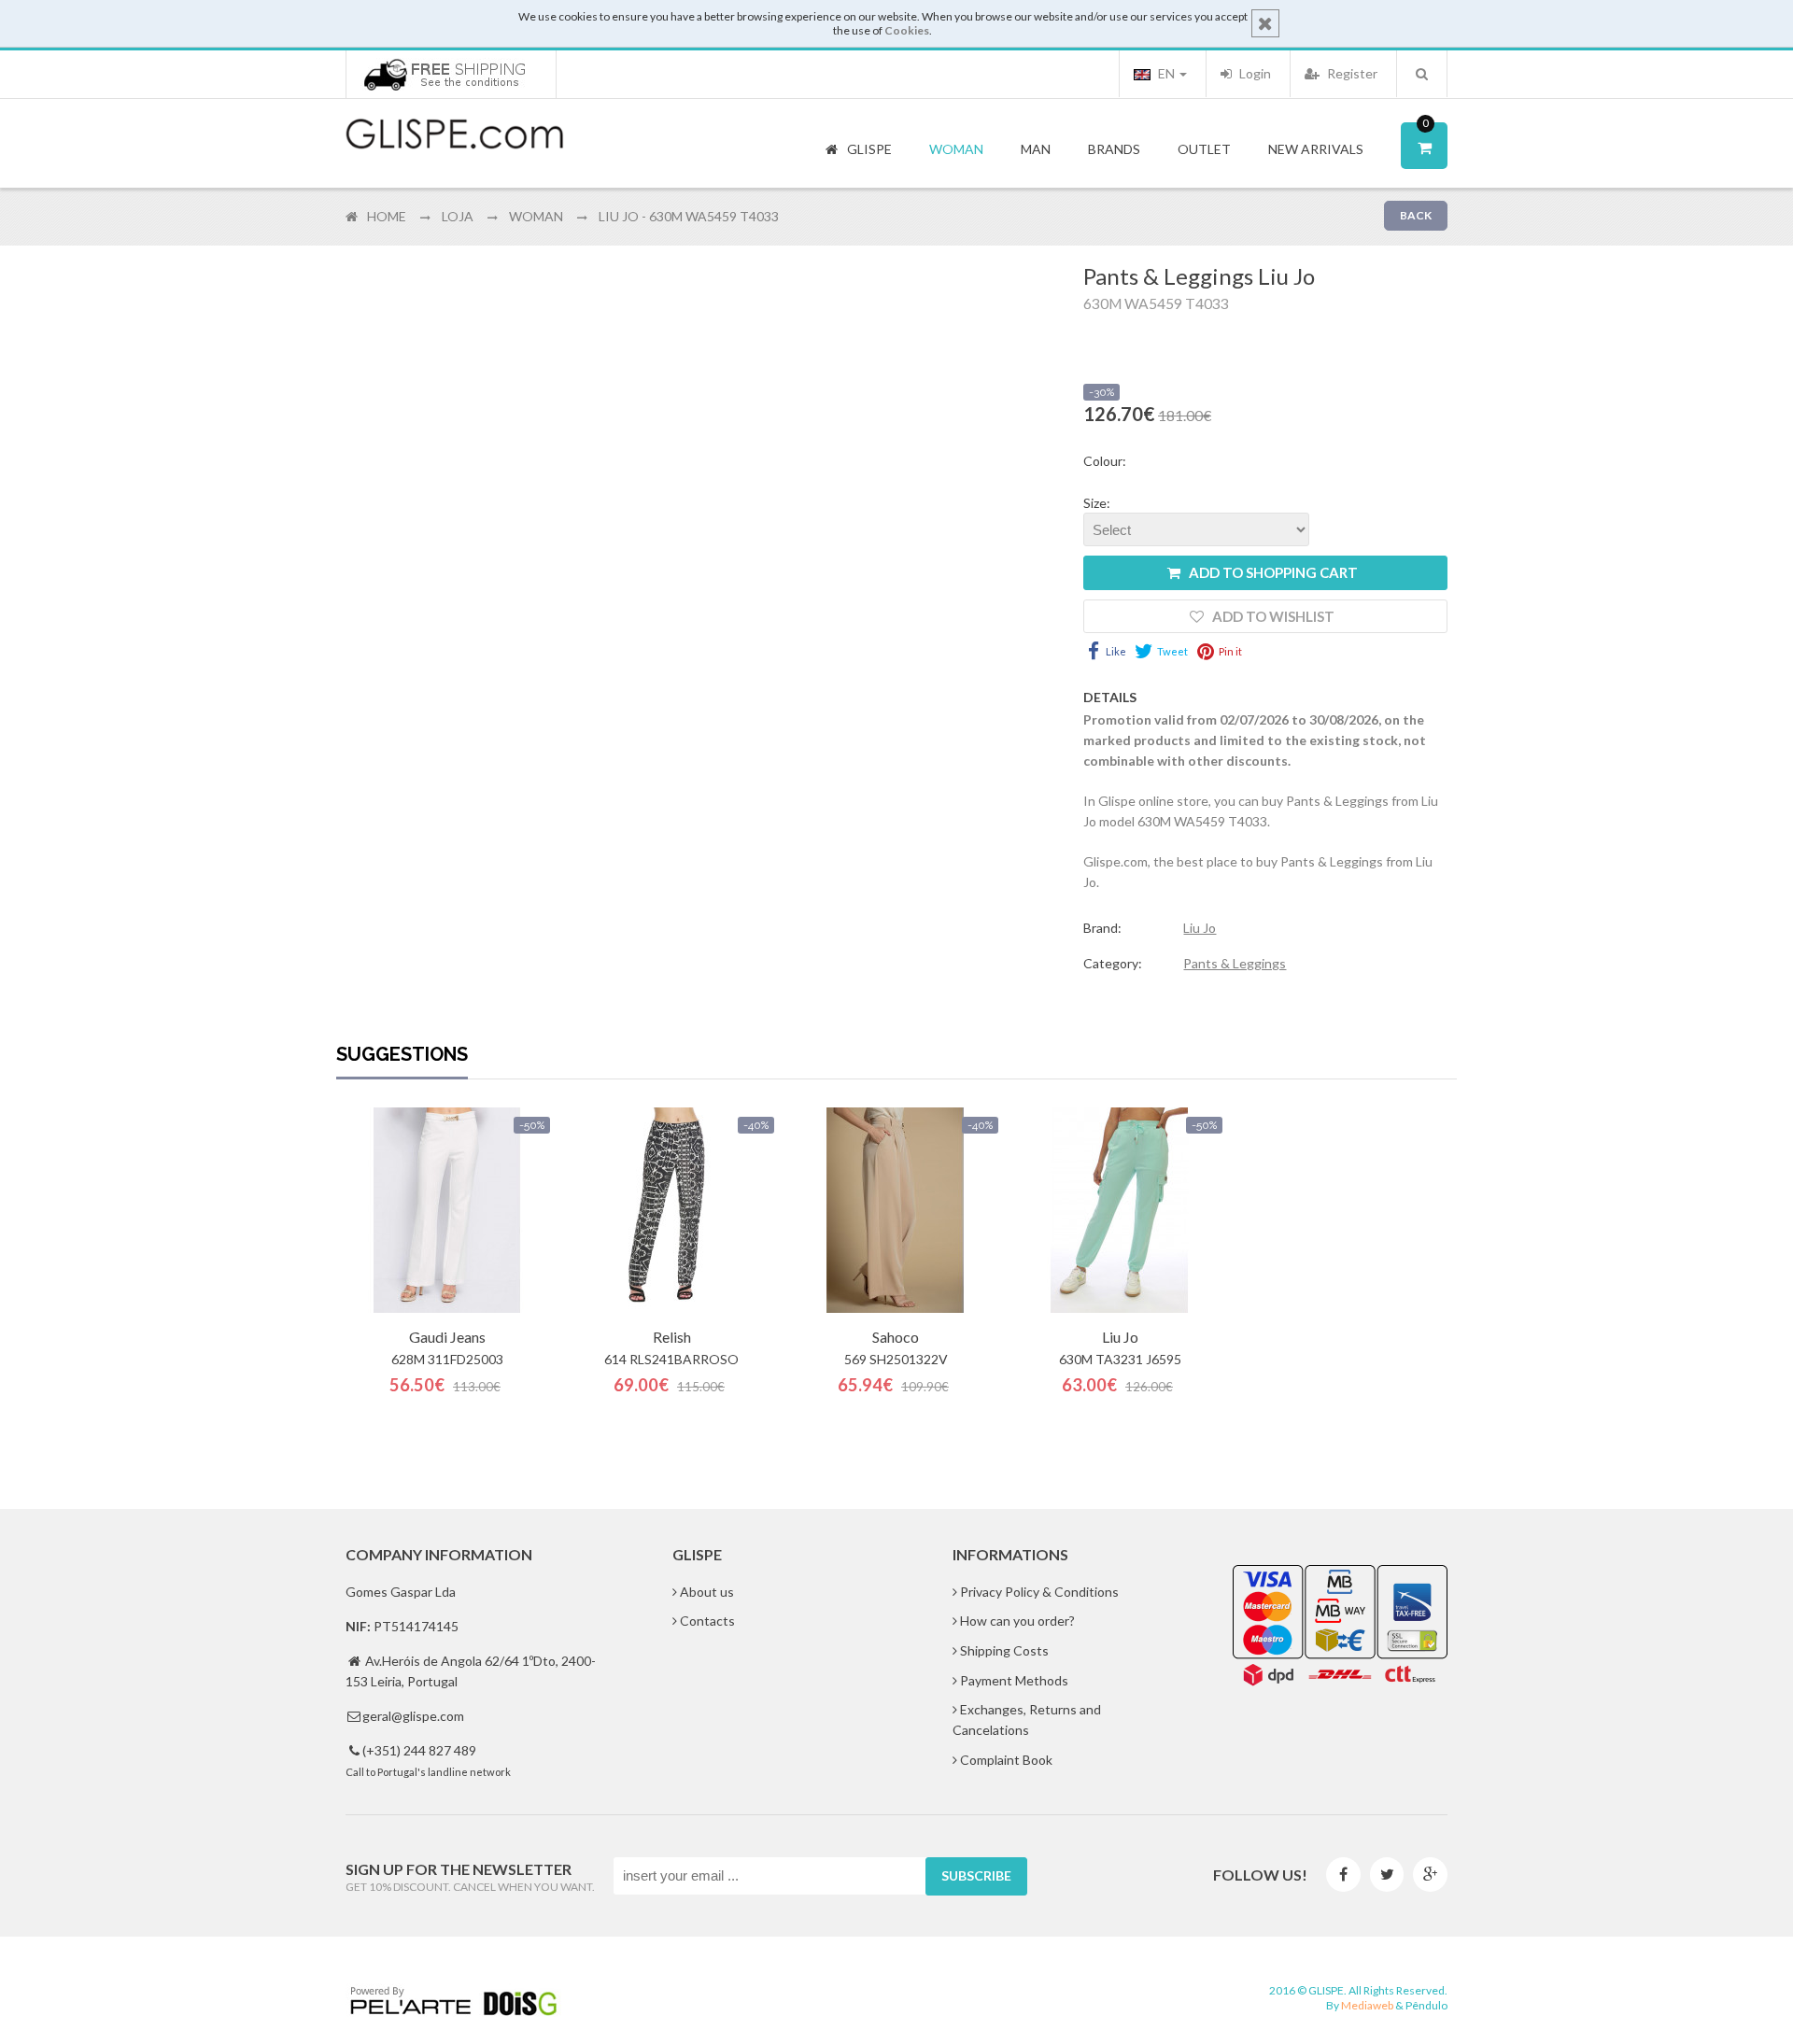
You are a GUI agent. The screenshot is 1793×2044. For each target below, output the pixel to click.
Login (1254, 73)
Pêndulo (1426, 2005)
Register (1351, 73)
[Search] (1422, 74)
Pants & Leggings (1235, 963)
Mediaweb (1367, 2005)
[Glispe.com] (456, 134)
